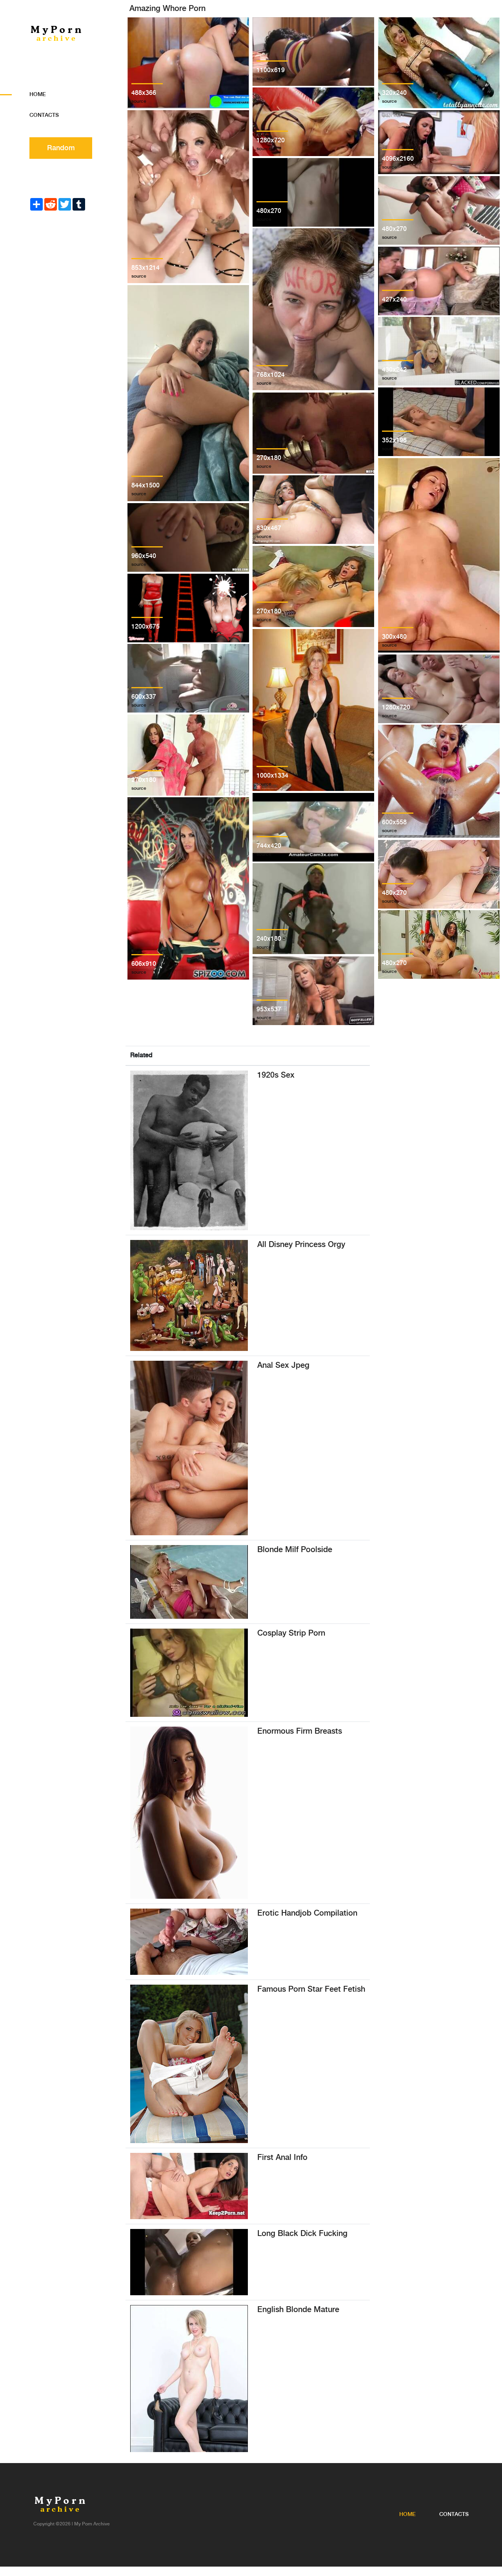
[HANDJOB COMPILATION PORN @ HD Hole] (189, 1942)
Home (38, 95)
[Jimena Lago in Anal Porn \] (189, 2186)
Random (61, 148)
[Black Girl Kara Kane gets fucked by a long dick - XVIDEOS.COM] (189, 2262)
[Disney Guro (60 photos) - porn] (189, 1295)
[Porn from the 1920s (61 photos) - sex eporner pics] (189, 1150)
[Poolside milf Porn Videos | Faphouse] (189, 1582)
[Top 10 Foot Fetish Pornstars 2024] (189, 2064)
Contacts (44, 115)
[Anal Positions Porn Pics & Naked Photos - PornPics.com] (189, 1448)
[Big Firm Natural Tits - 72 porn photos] (189, 1813)
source (139, 101)
